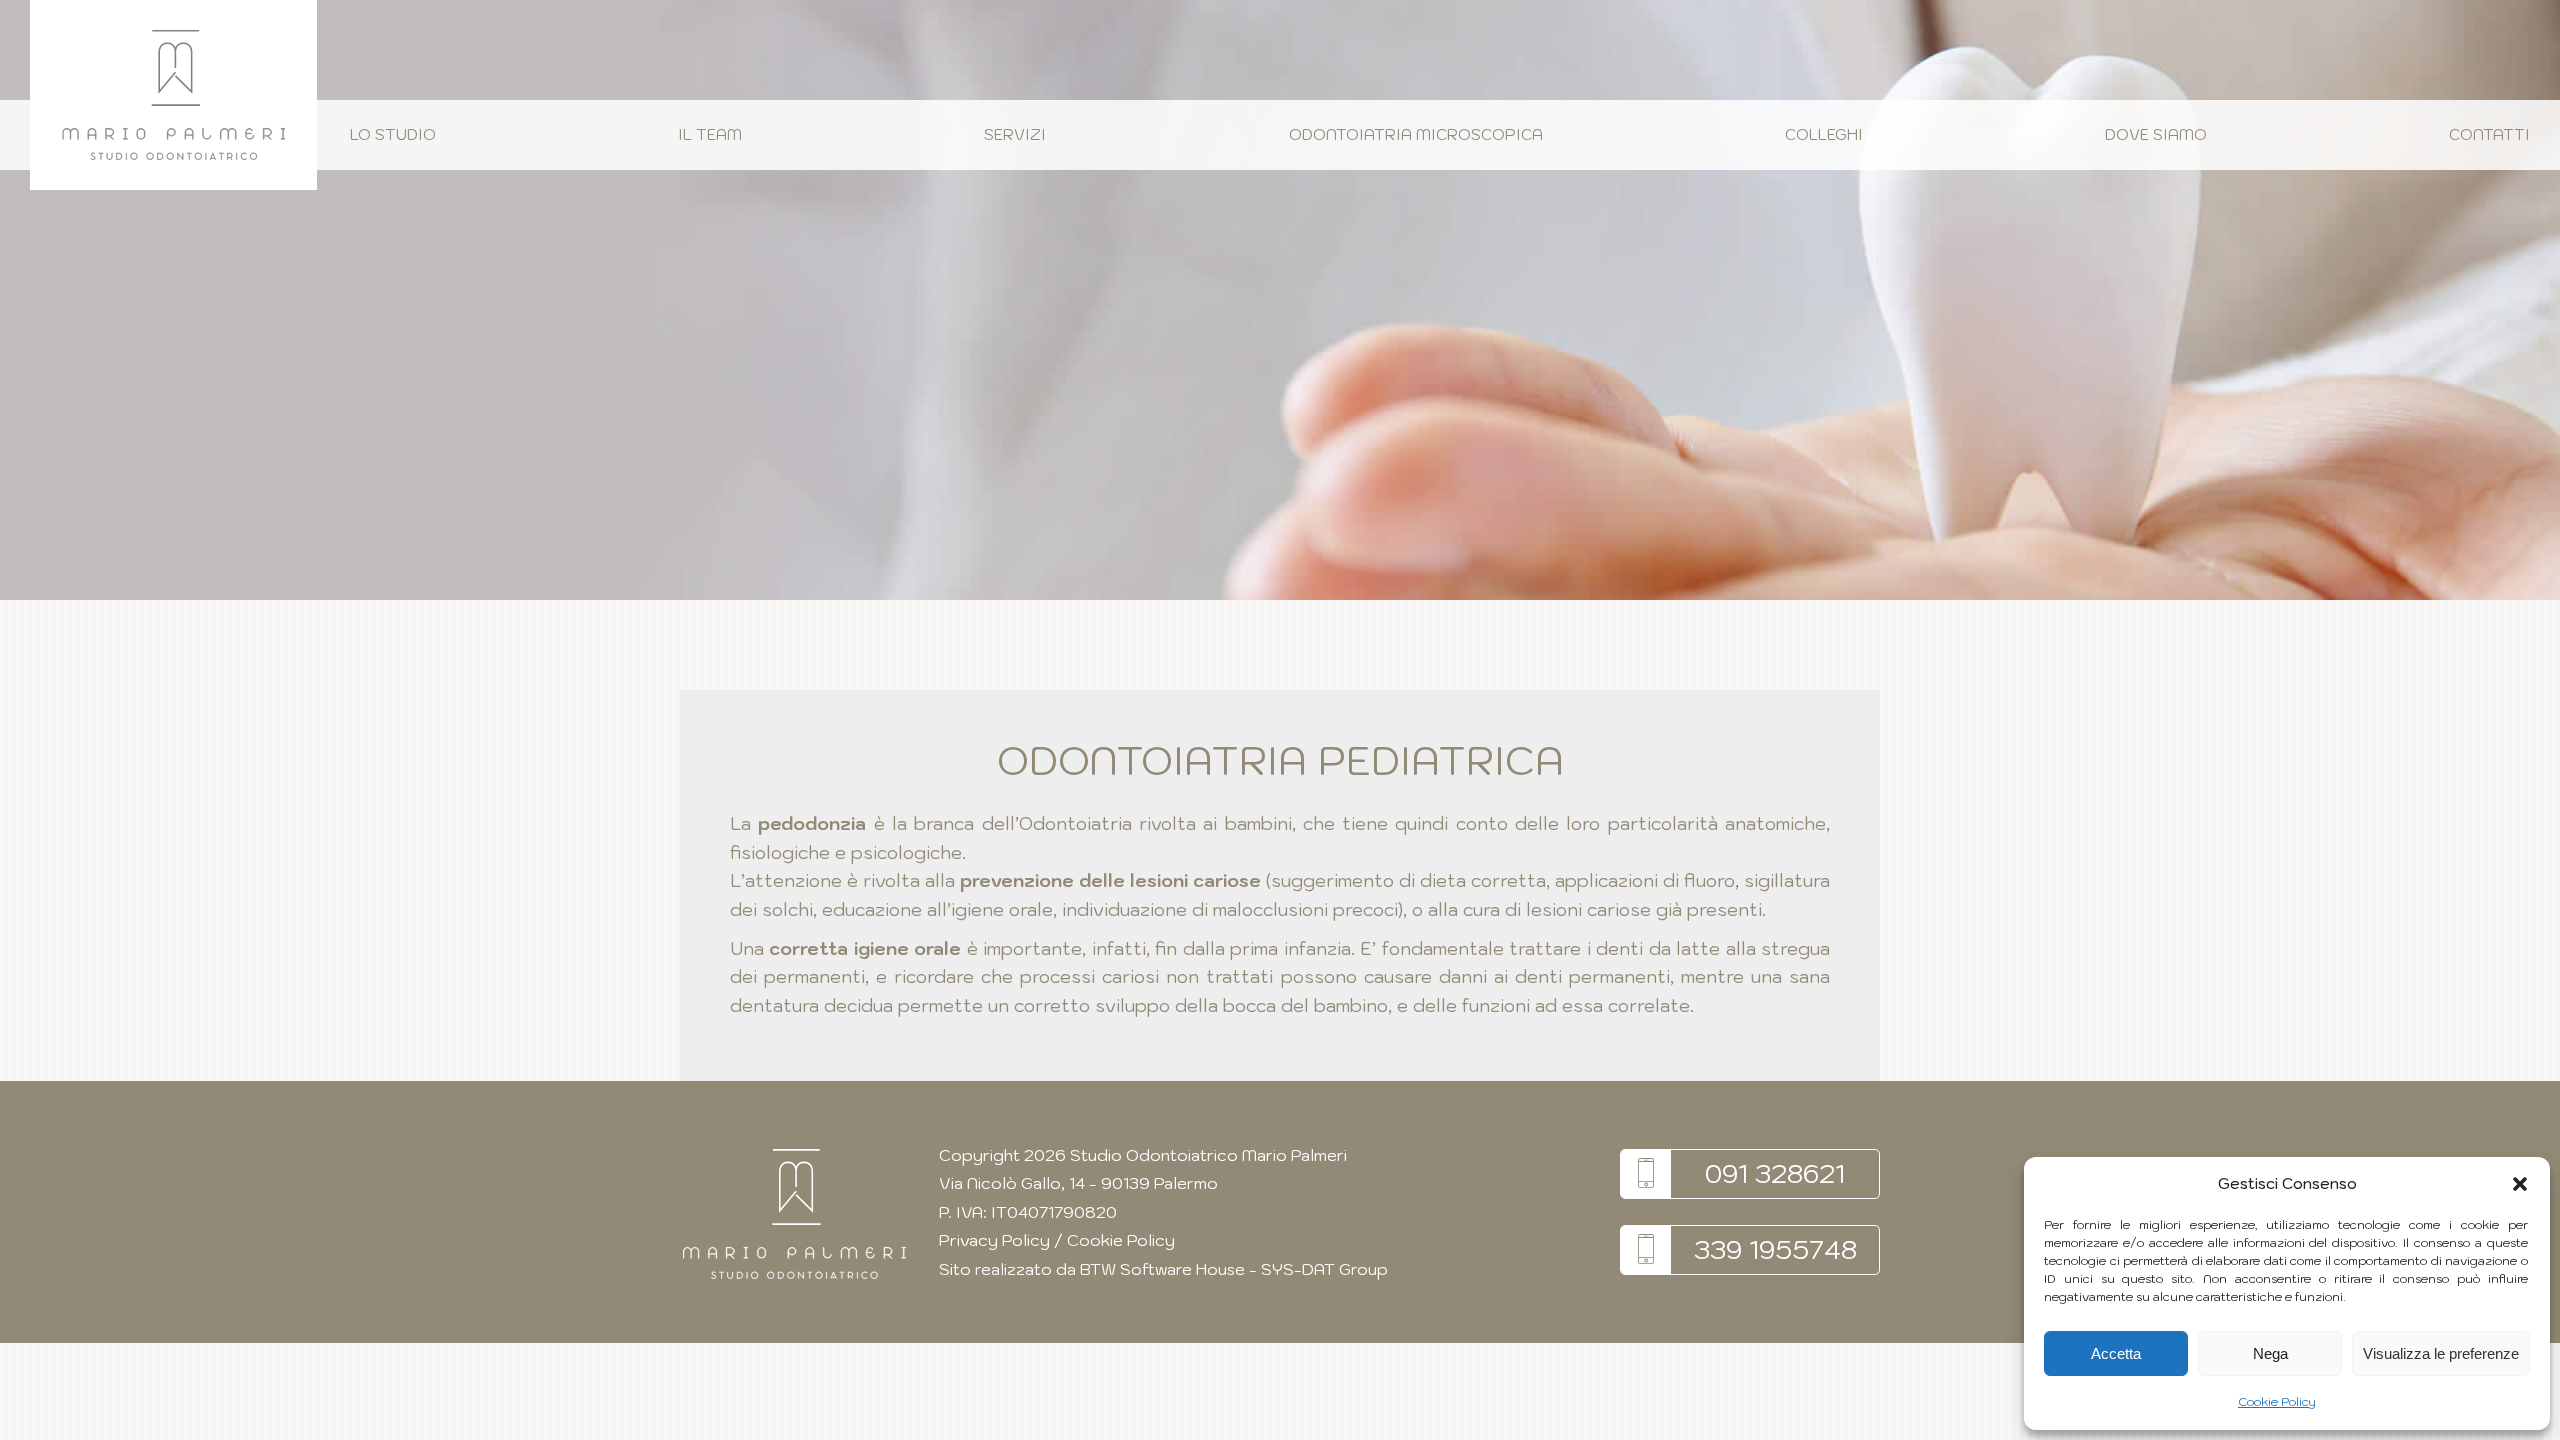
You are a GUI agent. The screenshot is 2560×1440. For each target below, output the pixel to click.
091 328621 (1775, 1173)
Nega (2270, 1353)
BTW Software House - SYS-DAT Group (1234, 1269)
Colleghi (1824, 134)
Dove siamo (2156, 134)
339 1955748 (1775, 1249)
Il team (710, 134)
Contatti (2489, 134)
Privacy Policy (994, 1240)
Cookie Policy (2277, 1401)
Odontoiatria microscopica (1416, 134)
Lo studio (393, 134)
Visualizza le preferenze (2441, 1353)
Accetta (2116, 1353)
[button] (2520, 1184)
